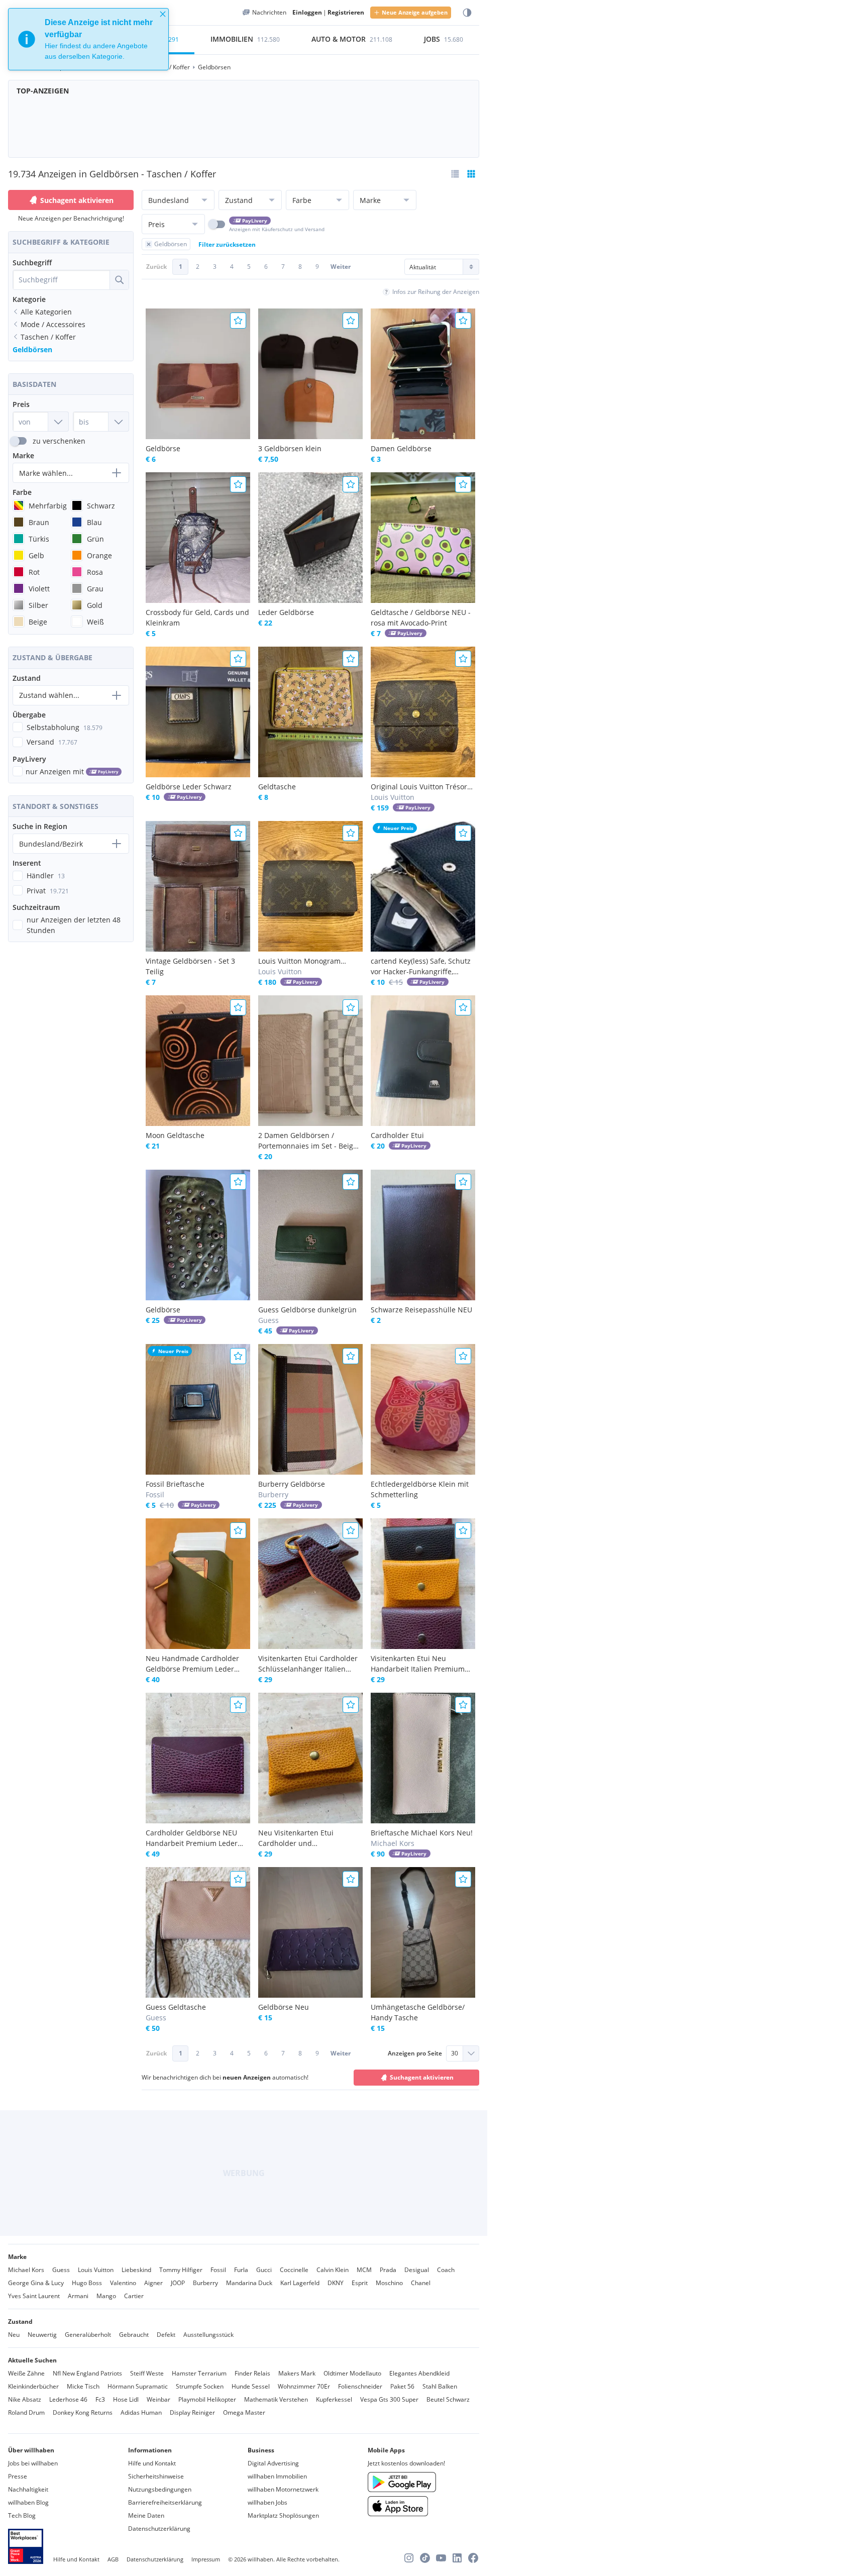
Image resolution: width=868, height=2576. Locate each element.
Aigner (153, 2283)
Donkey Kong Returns (83, 2412)
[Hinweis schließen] (163, 14)
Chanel (421, 2283)
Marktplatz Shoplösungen (283, 2515)
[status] (88, 39)
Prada (388, 2270)
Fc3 (100, 2399)
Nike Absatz (25, 2399)
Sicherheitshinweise (156, 2476)
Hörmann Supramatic (138, 2386)
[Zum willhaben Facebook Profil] (473, 2558)
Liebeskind (136, 2270)
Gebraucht (134, 2335)
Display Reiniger (192, 2412)
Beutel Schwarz (448, 2399)
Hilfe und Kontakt (152, 2463)
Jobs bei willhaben (33, 2463)
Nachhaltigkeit (28, 2489)
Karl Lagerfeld (300, 2283)
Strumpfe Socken (200, 2386)
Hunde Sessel (251, 2386)
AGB (113, 2559)
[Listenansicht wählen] (455, 174)
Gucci (264, 2270)
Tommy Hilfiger (181, 2270)
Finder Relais (252, 2373)
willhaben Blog (28, 2502)
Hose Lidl (126, 2399)
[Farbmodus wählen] (467, 13)
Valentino (123, 2283)
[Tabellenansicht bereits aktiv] (471, 174)
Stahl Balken (440, 2386)
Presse (18, 2476)
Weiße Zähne (26, 2373)
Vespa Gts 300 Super (389, 2399)
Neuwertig (42, 2335)
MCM (364, 2270)
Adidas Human (141, 2412)
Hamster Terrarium (199, 2373)
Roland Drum (26, 2412)
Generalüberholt (88, 2335)
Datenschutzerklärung (159, 2529)
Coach (446, 2270)
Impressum (206, 2559)
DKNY (336, 2283)
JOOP (178, 2283)
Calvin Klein (333, 2270)
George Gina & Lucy (36, 2283)
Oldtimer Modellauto (352, 2373)
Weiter (341, 267)
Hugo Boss (87, 2283)
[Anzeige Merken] (238, 321)
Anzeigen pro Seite (415, 2053)
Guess (61, 2270)
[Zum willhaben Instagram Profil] (409, 2558)
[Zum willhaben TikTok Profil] (425, 2558)
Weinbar (158, 2399)
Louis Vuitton (96, 2270)
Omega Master (244, 2412)
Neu (14, 2335)
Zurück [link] (156, 267)
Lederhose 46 (68, 2399)
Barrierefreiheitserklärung (165, 2502)
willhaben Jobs (267, 2502)
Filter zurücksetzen (227, 244)
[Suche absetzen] (119, 280)
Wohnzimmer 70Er (304, 2386)
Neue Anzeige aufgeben (415, 12)
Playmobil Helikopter (207, 2399)
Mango (106, 2296)
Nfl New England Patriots (87, 2373)
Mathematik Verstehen (276, 2399)
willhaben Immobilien (277, 2476)
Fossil (218, 2270)
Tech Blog (22, 2515)
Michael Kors (26, 2270)
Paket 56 (402, 2386)
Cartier (134, 2296)
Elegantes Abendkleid (419, 2373)
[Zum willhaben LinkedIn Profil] (457, 2558)
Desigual (417, 2270)
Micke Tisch (83, 2386)
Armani (78, 2296)
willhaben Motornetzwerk (283, 2489)
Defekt (166, 2335)
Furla (241, 2270)
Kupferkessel (334, 2399)
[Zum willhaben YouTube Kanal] (441, 2558)
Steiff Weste (147, 2373)
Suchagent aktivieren (77, 200)
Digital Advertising (273, 2463)
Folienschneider (360, 2386)
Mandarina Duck (249, 2283)
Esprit (360, 2283)
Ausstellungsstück (208, 2335)
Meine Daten (146, 2515)
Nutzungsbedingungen (160, 2489)
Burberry (205, 2283)
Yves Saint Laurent (34, 2296)
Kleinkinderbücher (33, 2386)
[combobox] (61, 280)
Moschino (389, 2283)
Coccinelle (294, 2270)
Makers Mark (297, 2373)
